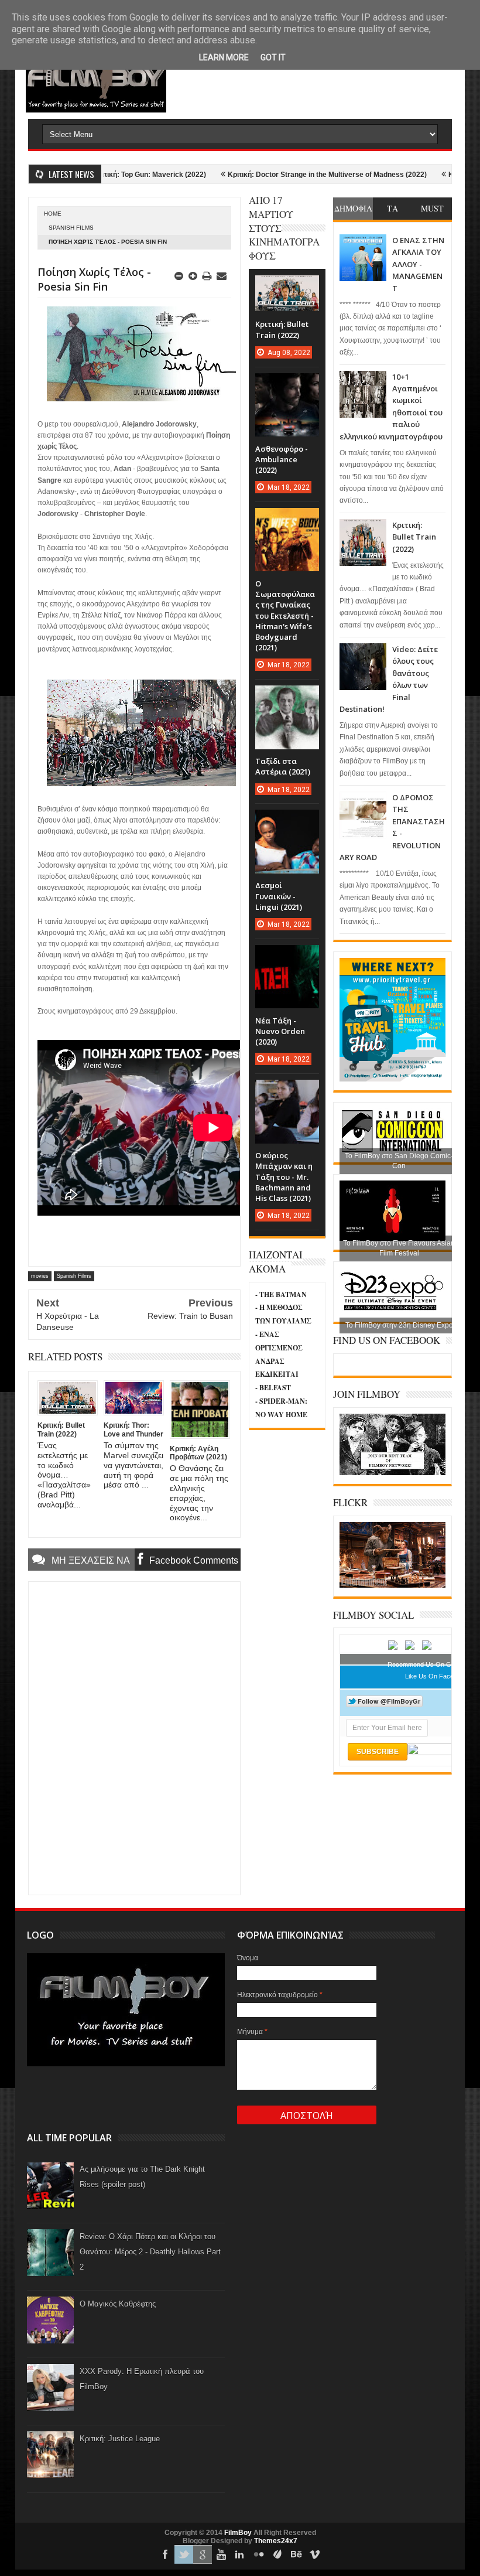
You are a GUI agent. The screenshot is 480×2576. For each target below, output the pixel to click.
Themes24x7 (276, 2541)
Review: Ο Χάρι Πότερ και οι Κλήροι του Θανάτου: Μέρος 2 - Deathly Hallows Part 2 (150, 2252)
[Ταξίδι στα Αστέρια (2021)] (287, 697)
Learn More (224, 57)
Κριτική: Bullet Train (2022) (414, 537)
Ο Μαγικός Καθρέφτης (118, 2304)
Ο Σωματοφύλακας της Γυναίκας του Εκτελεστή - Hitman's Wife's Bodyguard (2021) (285, 615)
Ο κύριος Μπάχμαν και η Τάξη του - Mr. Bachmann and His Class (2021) (284, 1177)
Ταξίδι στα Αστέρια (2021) (283, 766)
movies (40, 1276)
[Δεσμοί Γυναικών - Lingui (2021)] (287, 821)
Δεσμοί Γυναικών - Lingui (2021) (279, 896)
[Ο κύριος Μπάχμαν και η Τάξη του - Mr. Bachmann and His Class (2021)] (287, 1091)
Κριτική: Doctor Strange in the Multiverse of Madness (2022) (282, 175)
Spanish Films (71, 228)
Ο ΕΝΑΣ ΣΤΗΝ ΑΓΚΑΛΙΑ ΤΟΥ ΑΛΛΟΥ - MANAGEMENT (418, 264)
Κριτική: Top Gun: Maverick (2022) (104, 175)
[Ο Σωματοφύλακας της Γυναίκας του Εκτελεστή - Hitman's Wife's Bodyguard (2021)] (287, 520)
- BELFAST (273, 1388)
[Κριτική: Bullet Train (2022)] (287, 287)
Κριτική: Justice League (120, 2439)
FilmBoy (238, 2533)
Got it (273, 57)
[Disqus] (134, 1737)
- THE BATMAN (281, 1294)
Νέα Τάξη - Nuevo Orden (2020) (280, 1031)
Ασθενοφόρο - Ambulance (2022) (282, 459)
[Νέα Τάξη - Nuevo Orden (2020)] (287, 957)
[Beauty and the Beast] (392, 1585)
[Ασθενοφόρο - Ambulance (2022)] (287, 385)
